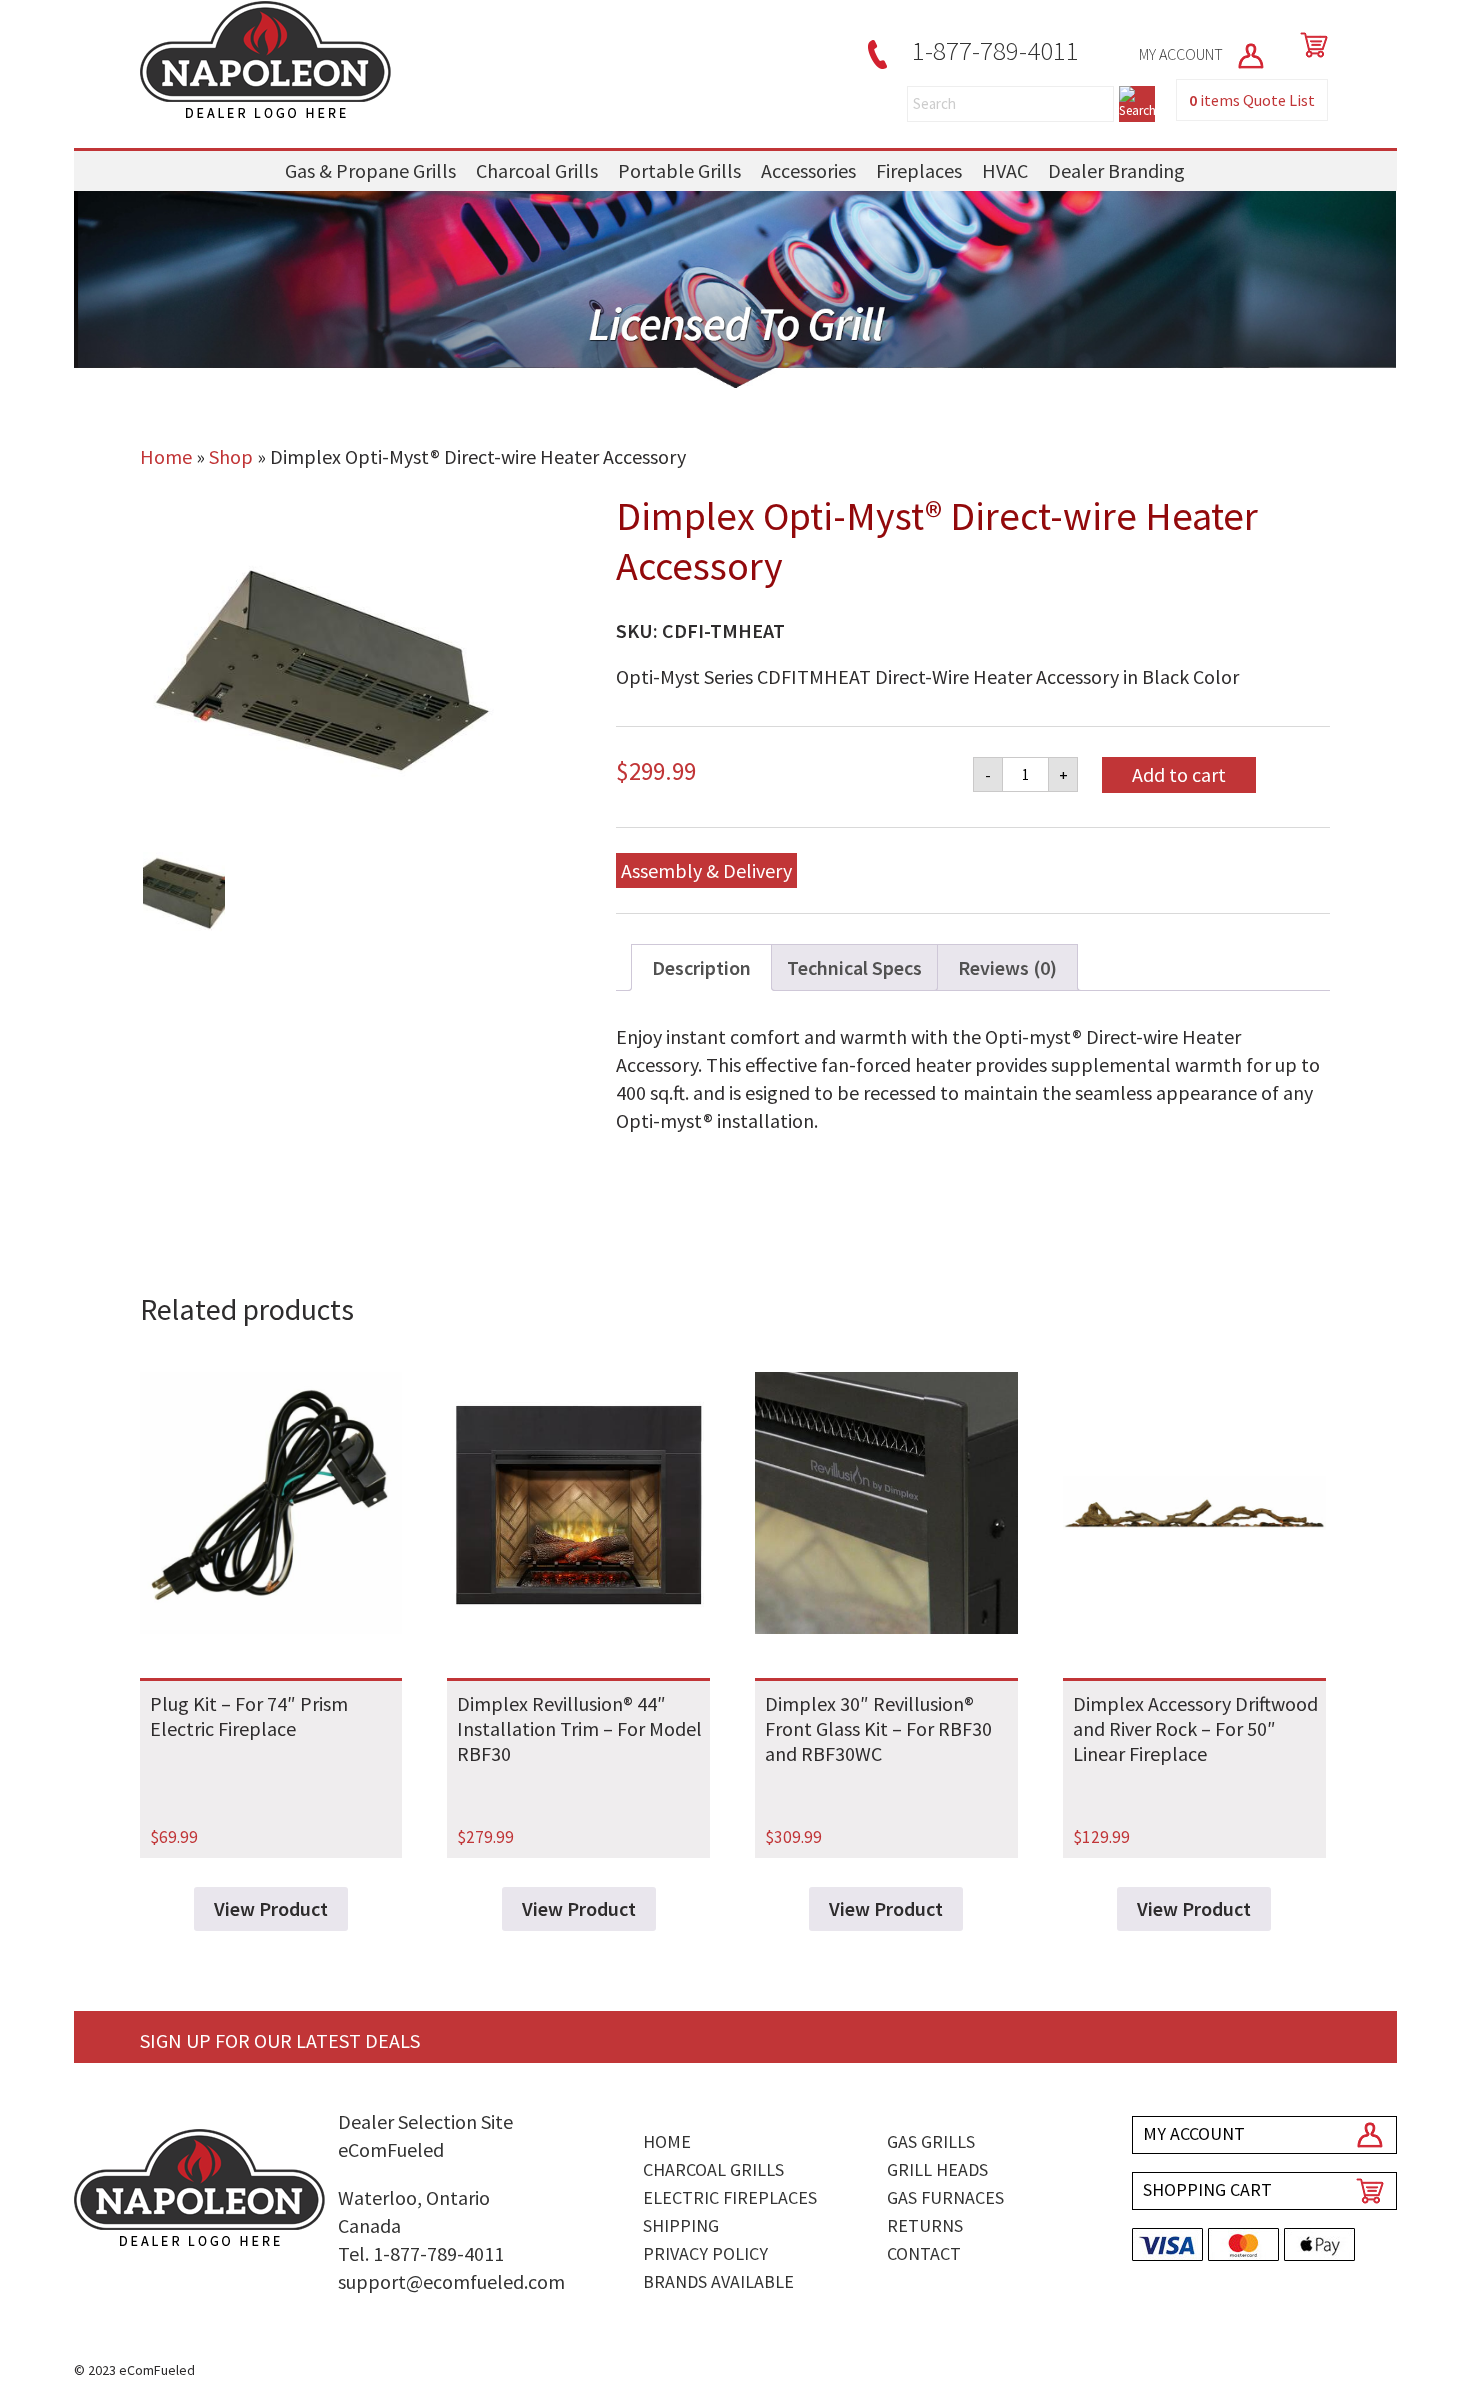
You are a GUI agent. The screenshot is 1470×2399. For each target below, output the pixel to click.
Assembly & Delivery (706, 870)
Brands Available (718, 2281)
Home (166, 456)
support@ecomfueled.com (451, 2281)
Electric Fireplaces (730, 2197)
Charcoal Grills (537, 170)
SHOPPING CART (1207, 2189)
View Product (271, 1908)
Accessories (808, 170)
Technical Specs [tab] (854, 967)
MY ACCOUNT (1182, 54)
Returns (925, 2225)
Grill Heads (937, 2169)
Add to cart (1179, 774)
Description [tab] (701, 967)
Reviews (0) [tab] (1007, 967)
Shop (231, 456)
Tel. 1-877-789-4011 (421, 2253)
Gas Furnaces (945, 2197)
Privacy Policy (705, 2253)
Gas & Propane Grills (370, 170)
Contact (924, 2253)
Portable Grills (679, 170)
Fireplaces (919, 170)
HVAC (1005, 170)
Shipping (681, 2225)
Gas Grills (931, 2141)
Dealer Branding (1116, 170)
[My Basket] (1310, 45)
